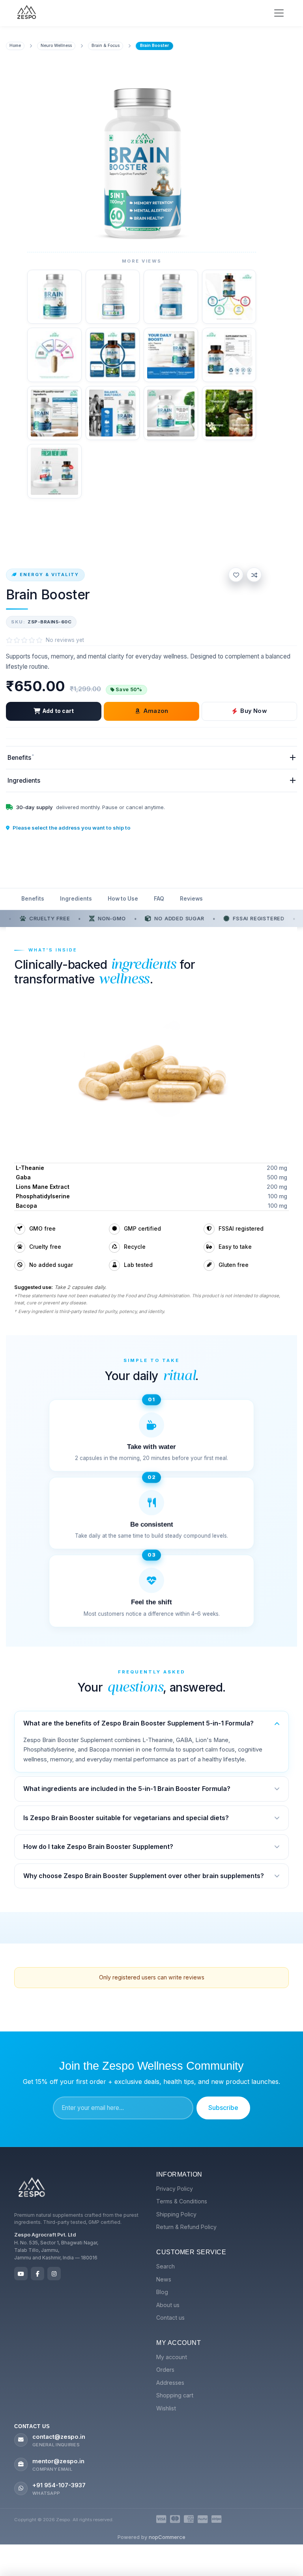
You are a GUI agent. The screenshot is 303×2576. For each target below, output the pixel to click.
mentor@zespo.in (58, 2461)
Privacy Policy (175, 2189)
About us (168, 2305)
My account (172, 2357)
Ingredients (76, 899)
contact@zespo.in (59, 2437)
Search (166, 2266)
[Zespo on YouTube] (21, 2274)
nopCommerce (167, 2537)
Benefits (33, 899)
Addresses (170, 2383)
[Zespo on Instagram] (54, 2274)
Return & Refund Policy (186, 2227)
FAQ (159, 899)
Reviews (191, 899)
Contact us (170, 2318)
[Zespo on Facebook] (37, 2274)
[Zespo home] (32, 2188)
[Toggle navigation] (279, 13)
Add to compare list (254, 575)
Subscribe (223, 2108)
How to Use (123, 899)
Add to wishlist (236, 575)
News (164, 2279)
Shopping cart (175, 2395)
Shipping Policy (176, 2214)
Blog (162, 2292)
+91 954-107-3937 (59, 2485)
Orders (165, 2370)
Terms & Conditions (182, 2201)
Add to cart (58, 711)
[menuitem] (223, 2189)
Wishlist (166, 2408)
